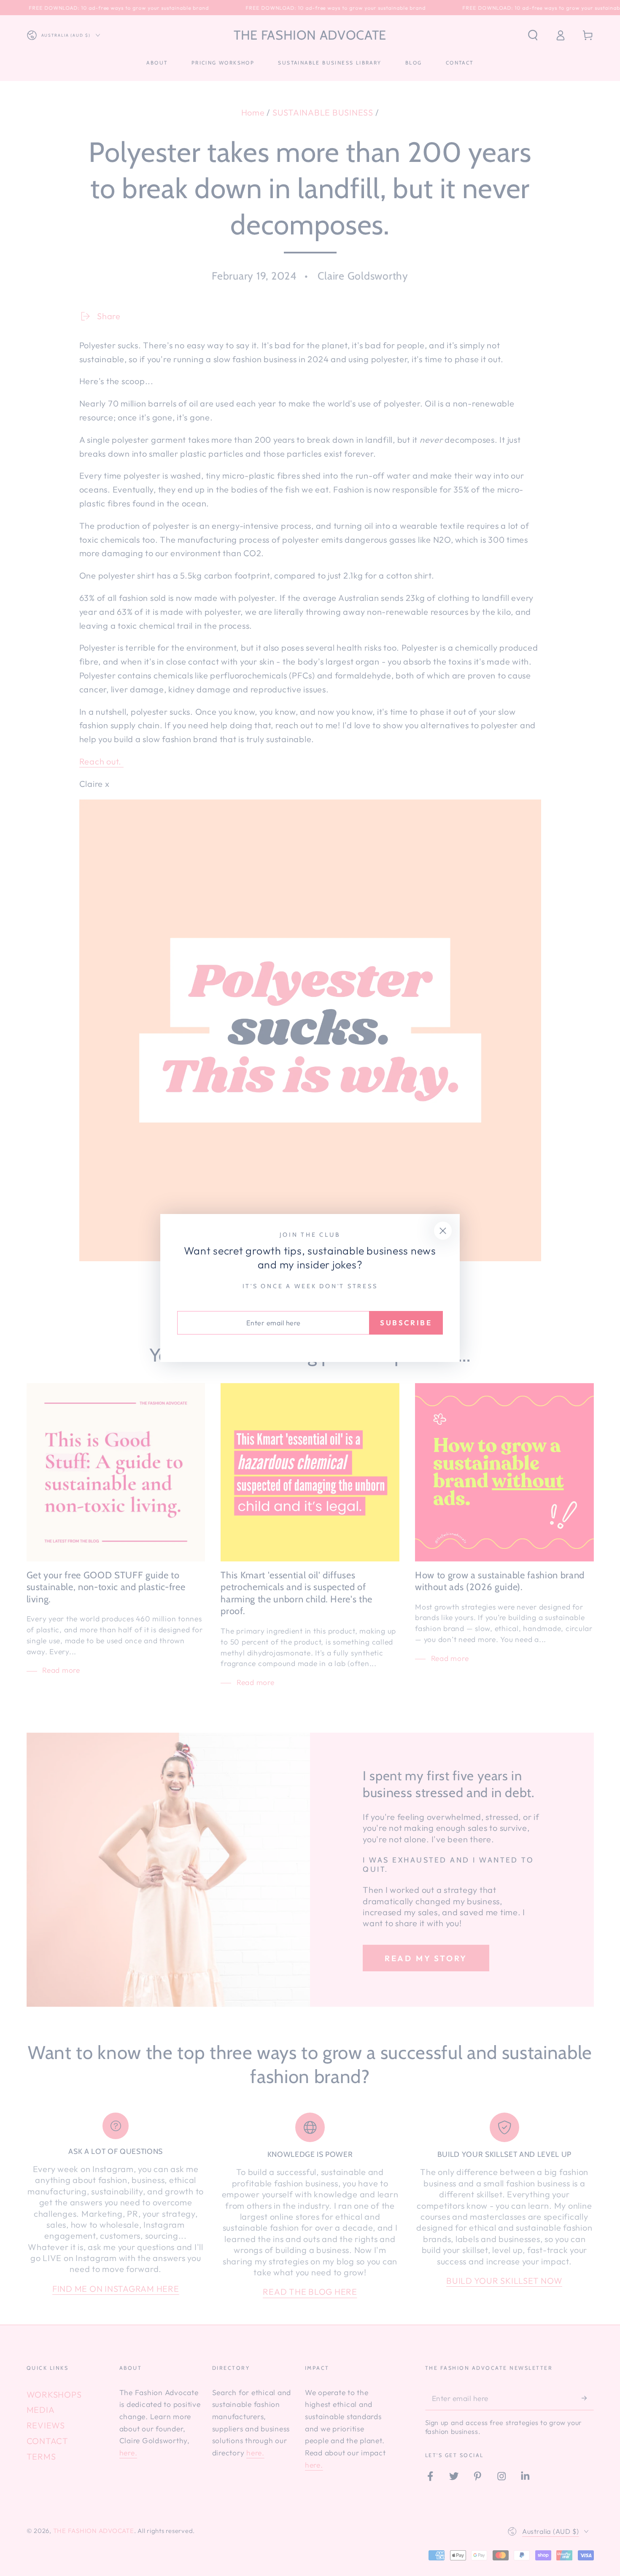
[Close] (443, 1231)
